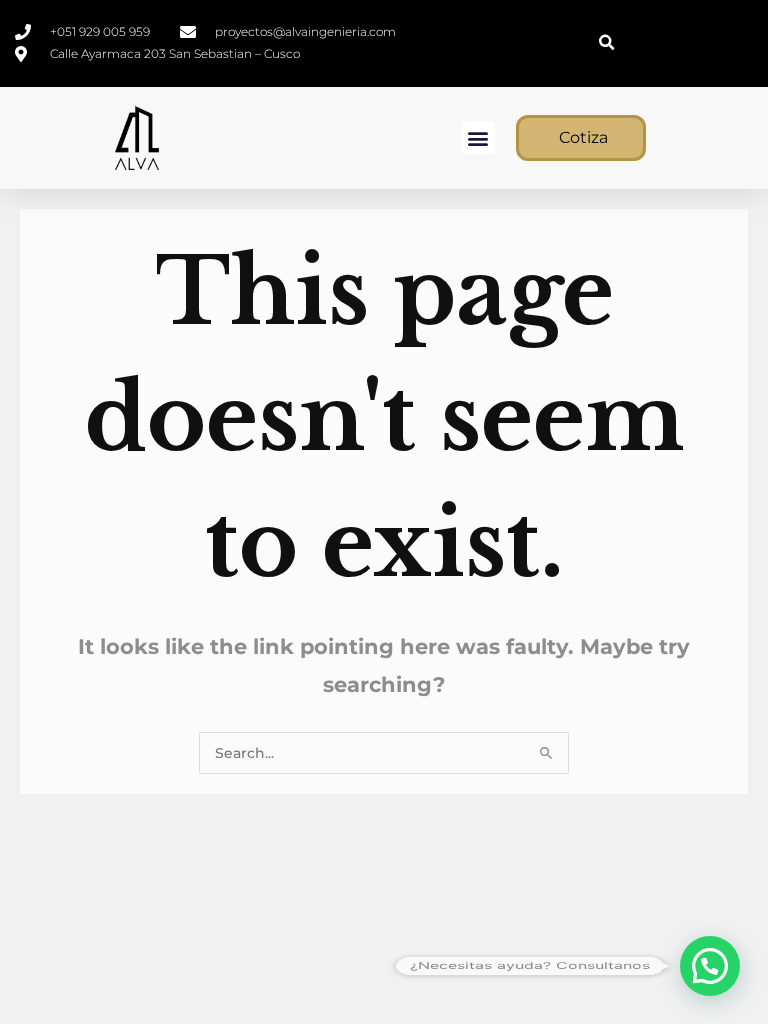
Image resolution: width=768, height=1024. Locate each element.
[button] (606, 43)
